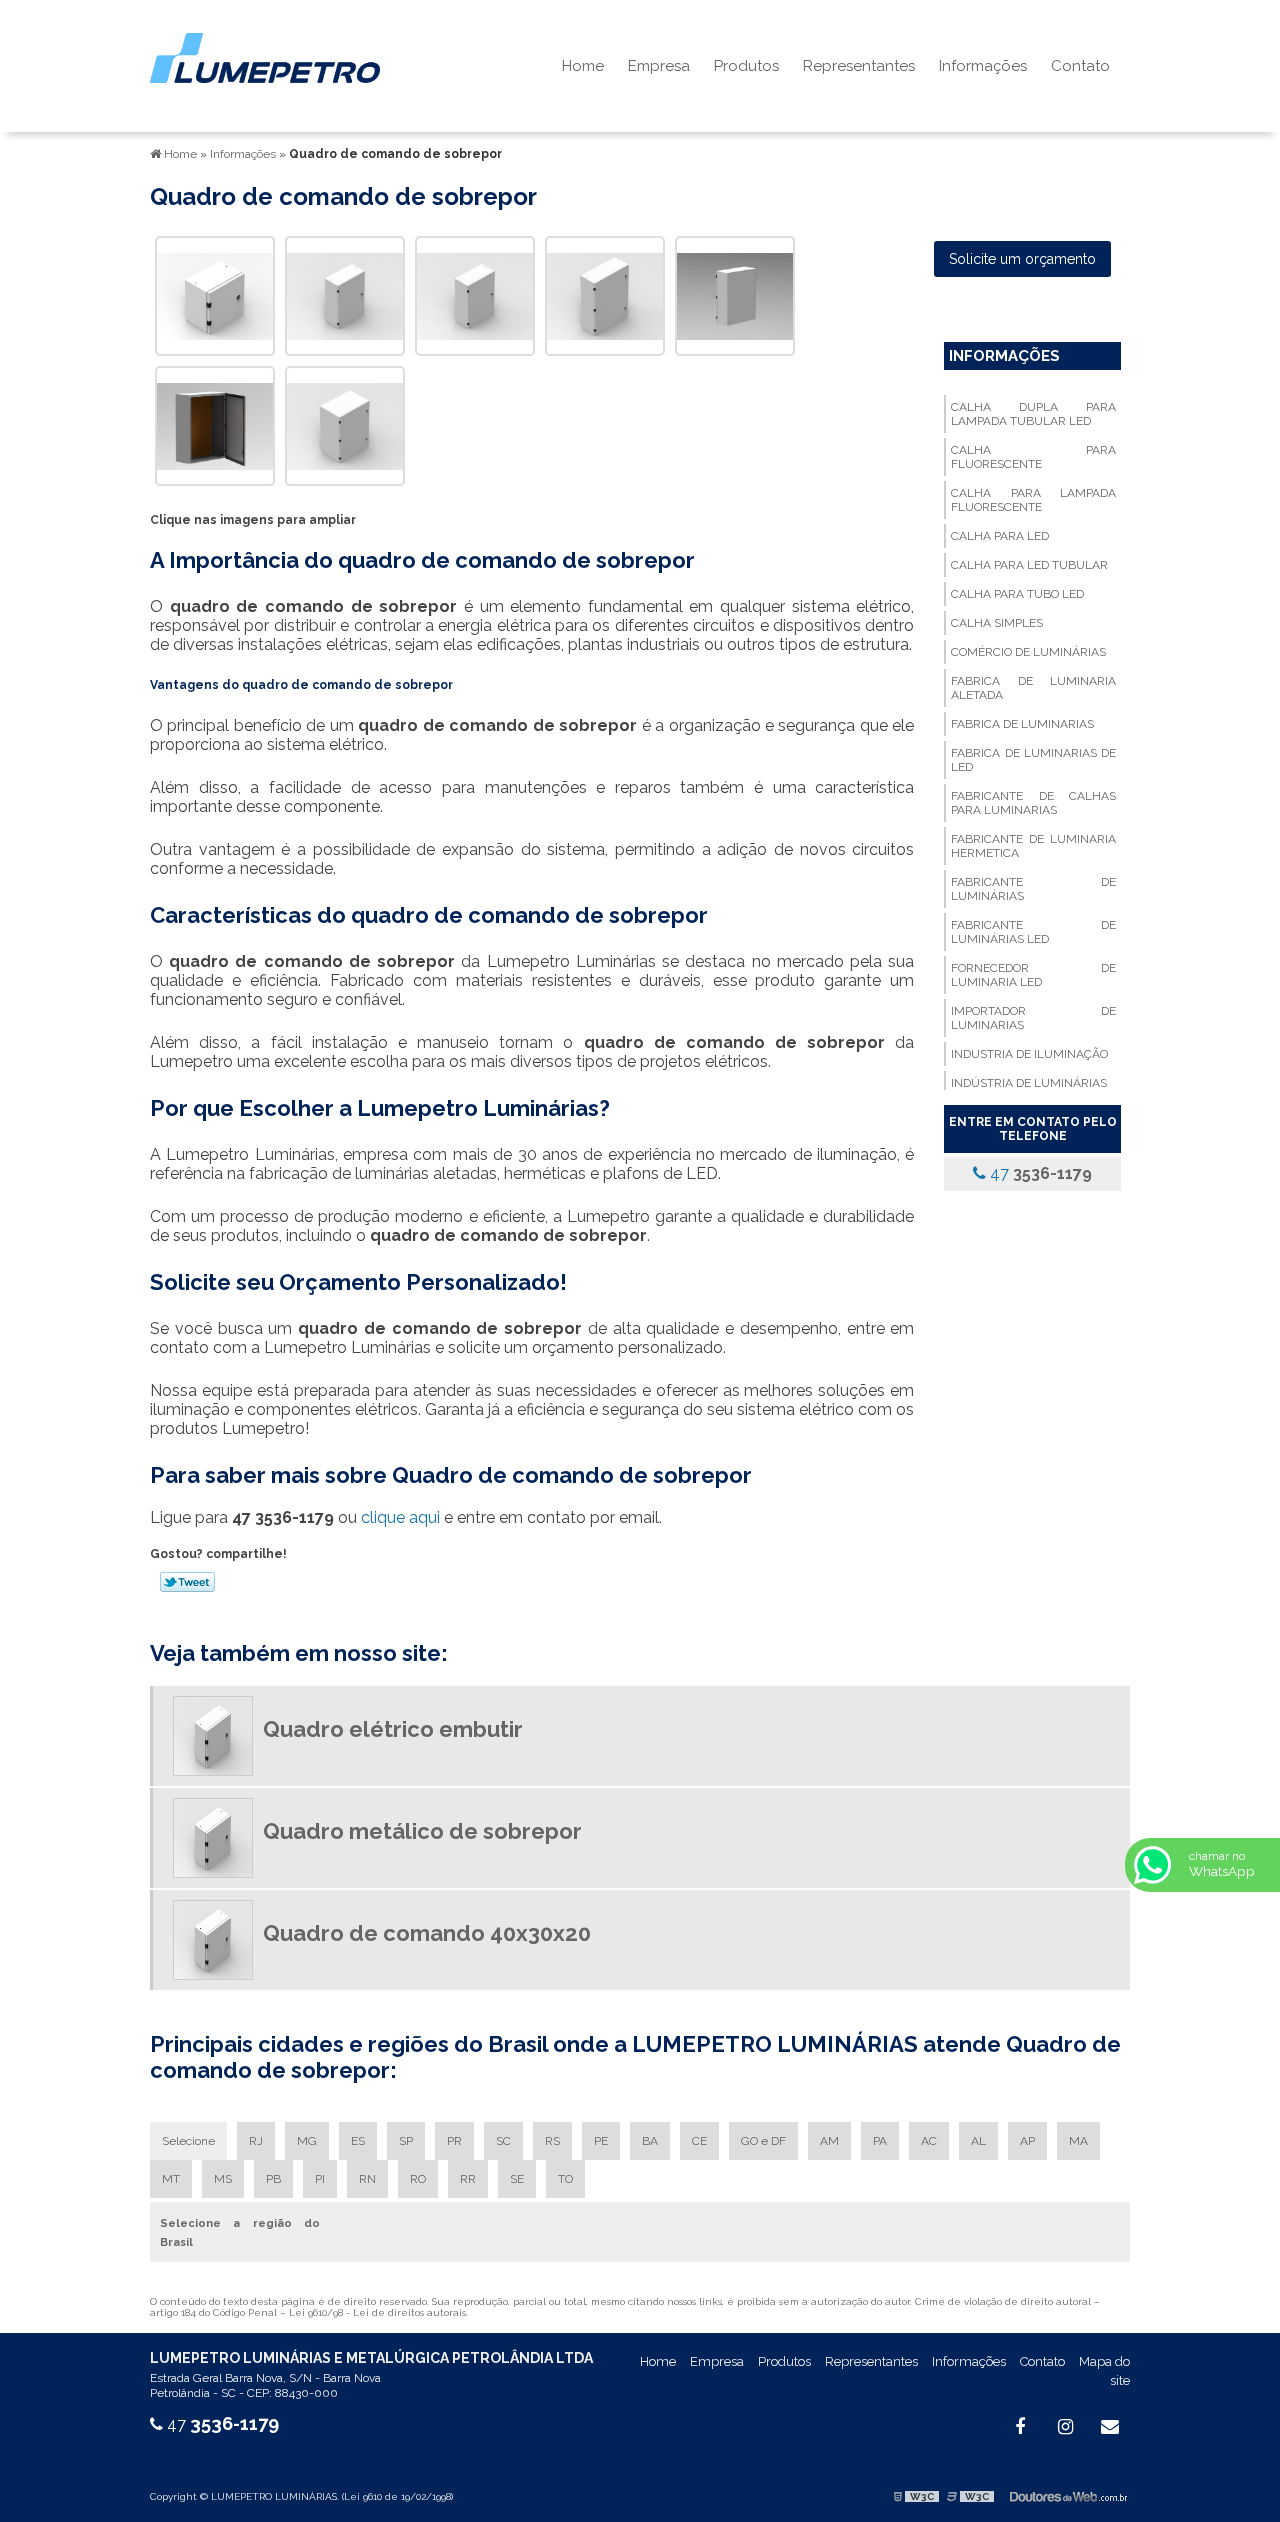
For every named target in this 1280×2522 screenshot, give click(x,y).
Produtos (746, 66)
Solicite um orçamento (1022, 259)
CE (699, 2141)
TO (565, 2179)
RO (418, 2179)
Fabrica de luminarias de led (1033, 760)
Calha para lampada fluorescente (1033, 500)
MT (171, 2179)
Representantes (859, 66)
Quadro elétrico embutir (393, 1729)
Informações (983, 66)
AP (1027, 2141)
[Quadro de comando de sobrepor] (215, 294)
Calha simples (997, 623)
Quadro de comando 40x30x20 (427, 1933)
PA (880, 2141)
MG (307, 2141)
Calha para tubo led (1017, 594)
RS (552, 2141)
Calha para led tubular (1029, 565)
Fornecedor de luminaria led (1033, 975)
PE (601, 2141)
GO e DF (763, 2141)
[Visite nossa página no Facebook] (1020, 2427)
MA (1078, 2141)
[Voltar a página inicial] (265, 56)
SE (517, 2179)
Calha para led (1000, 536)
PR (454, 2141)
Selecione (188, 2141)
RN (367, 2179)
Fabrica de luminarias (1022, 724)
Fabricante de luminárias (1033, 889)
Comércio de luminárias (1028, 652)
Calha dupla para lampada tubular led (1033, 414)
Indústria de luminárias (1029, 1083)
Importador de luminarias (1033, 1018)
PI (320, 2179)
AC (929, 2141)
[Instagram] (1065, 2427)
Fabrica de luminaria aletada (1033, 688)
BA (650, 2141)
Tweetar (187, 1582)
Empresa (659, 66)
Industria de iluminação (1029, 1054)
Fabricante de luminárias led (1033, 932)
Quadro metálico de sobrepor (422, 1831)
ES (358, 2141)
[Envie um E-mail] (1110, 2427)
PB (273, 2179)
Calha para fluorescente (1033, 457)
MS (223, 2179)
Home (583, 66)
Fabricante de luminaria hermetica (1033, 846)
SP (406, 2141)
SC (503, 2141)
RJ (256, 2141)
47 (1039, 1173)
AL (978, 2141)
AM (829, 2141)
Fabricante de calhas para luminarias (1033, 803)
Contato (1080, 66)
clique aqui (400, 1517)
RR (468, 2179)
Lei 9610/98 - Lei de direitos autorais (377, 2312)
